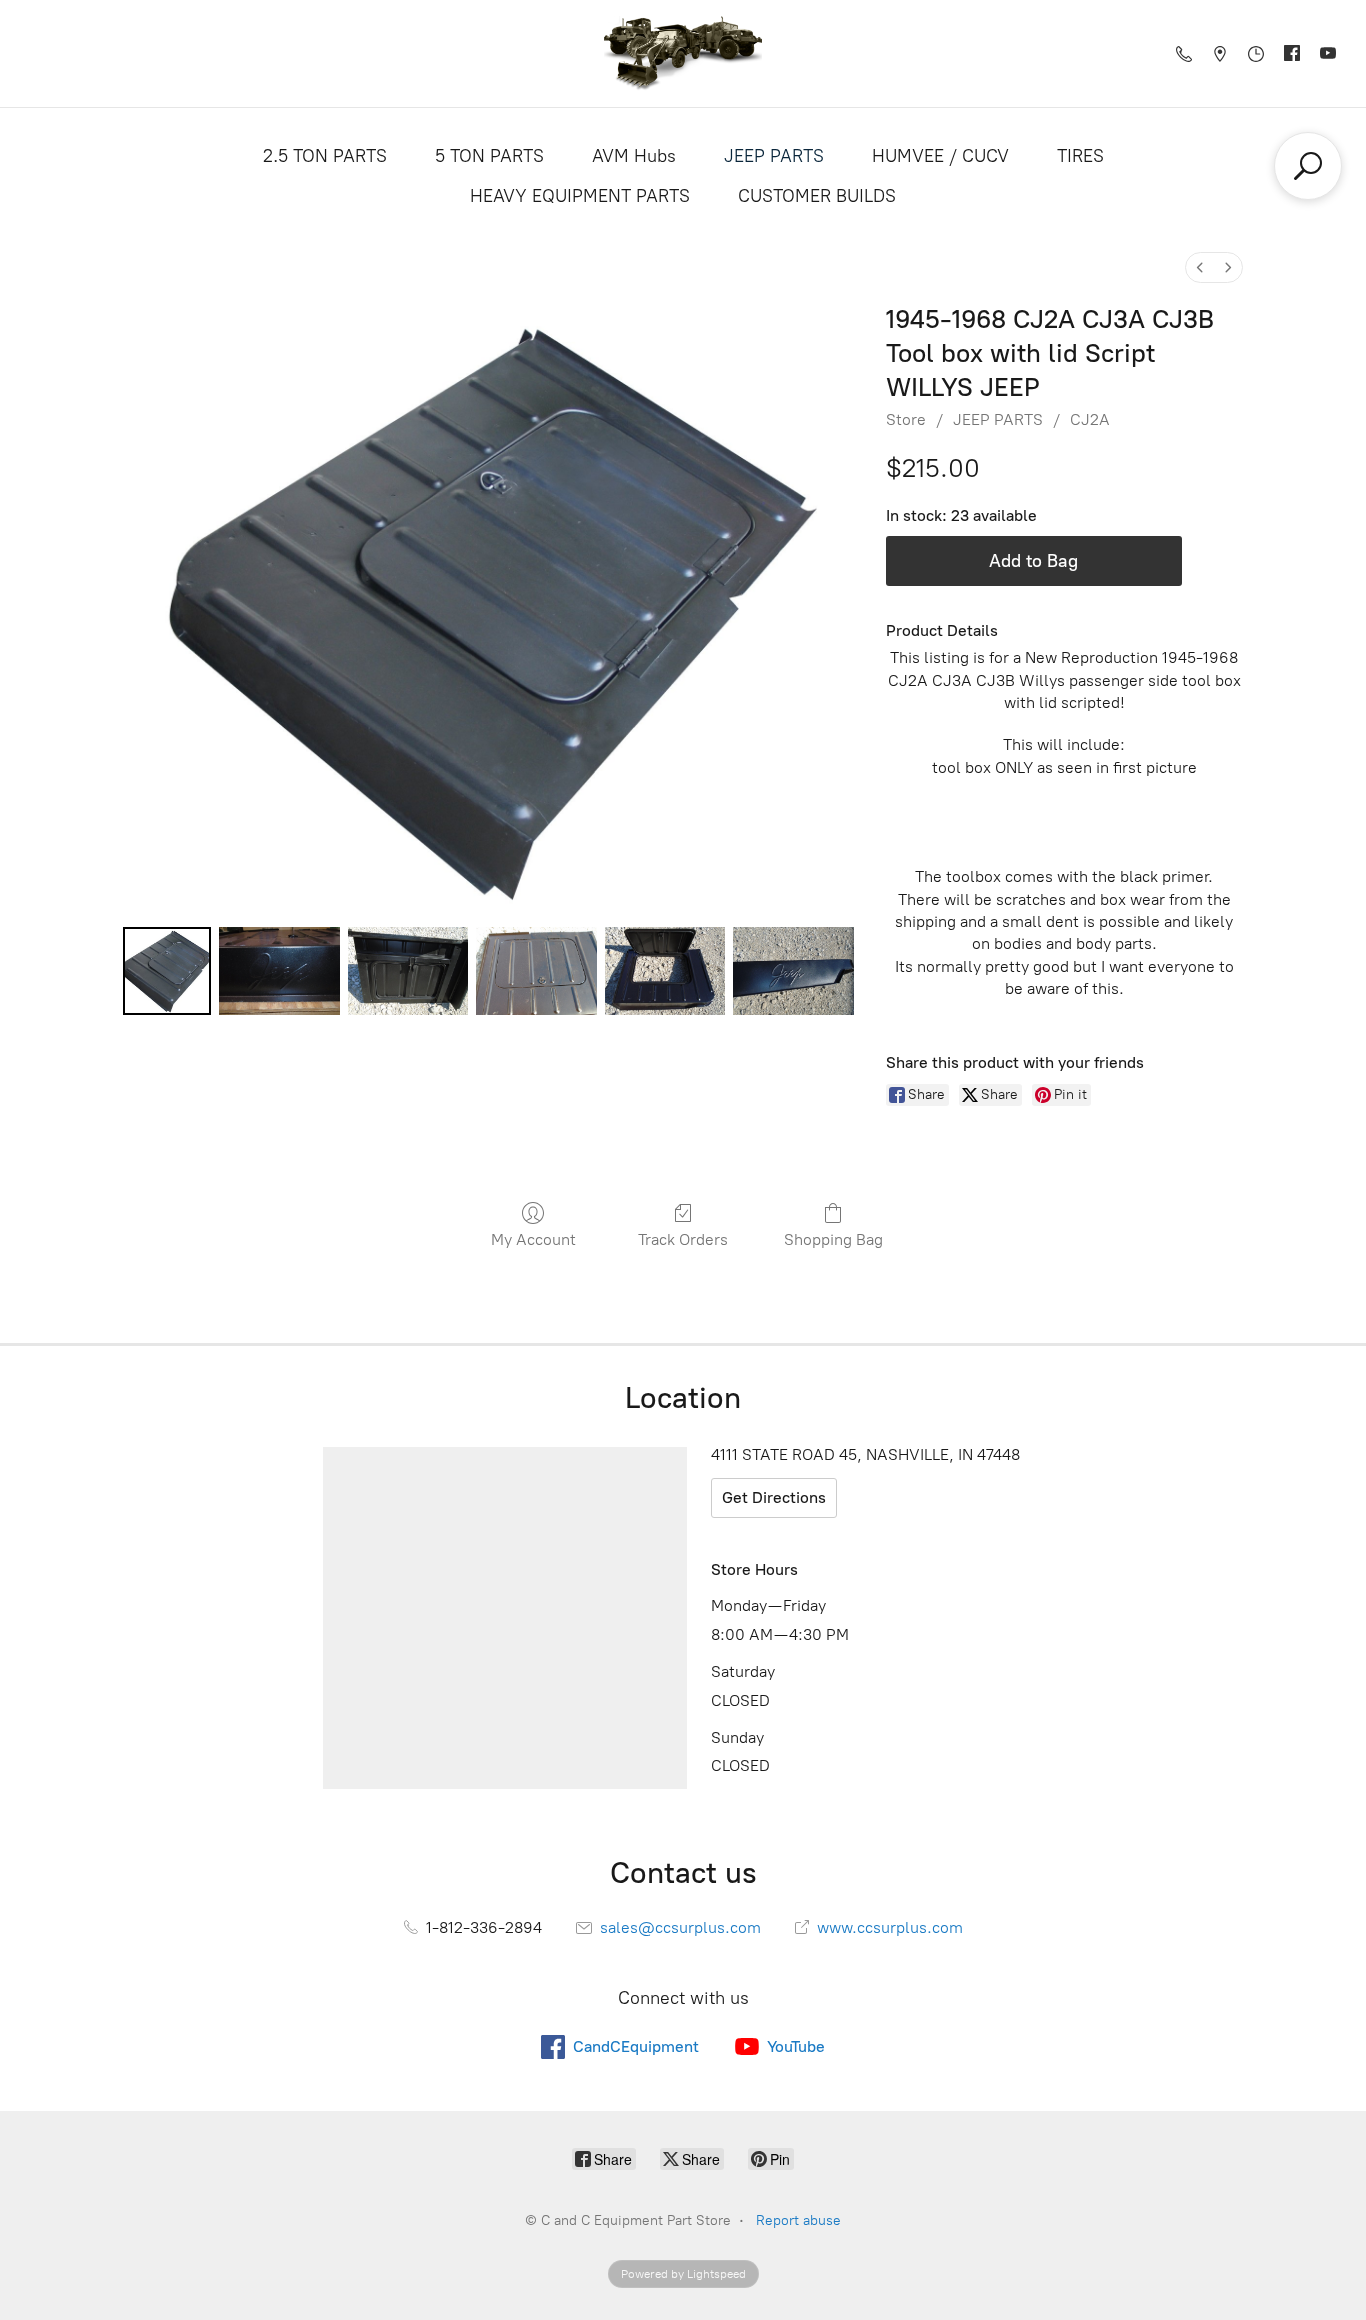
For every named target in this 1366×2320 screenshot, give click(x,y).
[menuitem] (1200, 267)
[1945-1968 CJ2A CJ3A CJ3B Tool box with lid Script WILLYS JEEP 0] (167, 971)
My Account (533, 1239)
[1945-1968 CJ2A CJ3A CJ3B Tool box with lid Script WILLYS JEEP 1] (279, 971)
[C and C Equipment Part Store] (683, 53)
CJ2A (1090, 419)
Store (906, 419)
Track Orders (683, 1239)
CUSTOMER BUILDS (817, 196)
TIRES (1080, 156)
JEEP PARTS (774, 156)
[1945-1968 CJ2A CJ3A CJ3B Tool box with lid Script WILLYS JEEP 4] (665, 971)
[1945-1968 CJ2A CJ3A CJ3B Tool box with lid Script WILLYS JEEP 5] (793, 971)
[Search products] (1308, 166)
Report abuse (798, 2220)
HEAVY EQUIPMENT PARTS (580, 196)
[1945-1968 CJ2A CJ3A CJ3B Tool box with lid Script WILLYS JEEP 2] (408, 971)
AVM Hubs (634, 156)
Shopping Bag (833, 1239)
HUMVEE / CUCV (940, 156)
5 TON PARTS (489, 156)
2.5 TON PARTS (325, 156)
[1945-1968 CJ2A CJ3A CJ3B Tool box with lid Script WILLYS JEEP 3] (536, 971)
